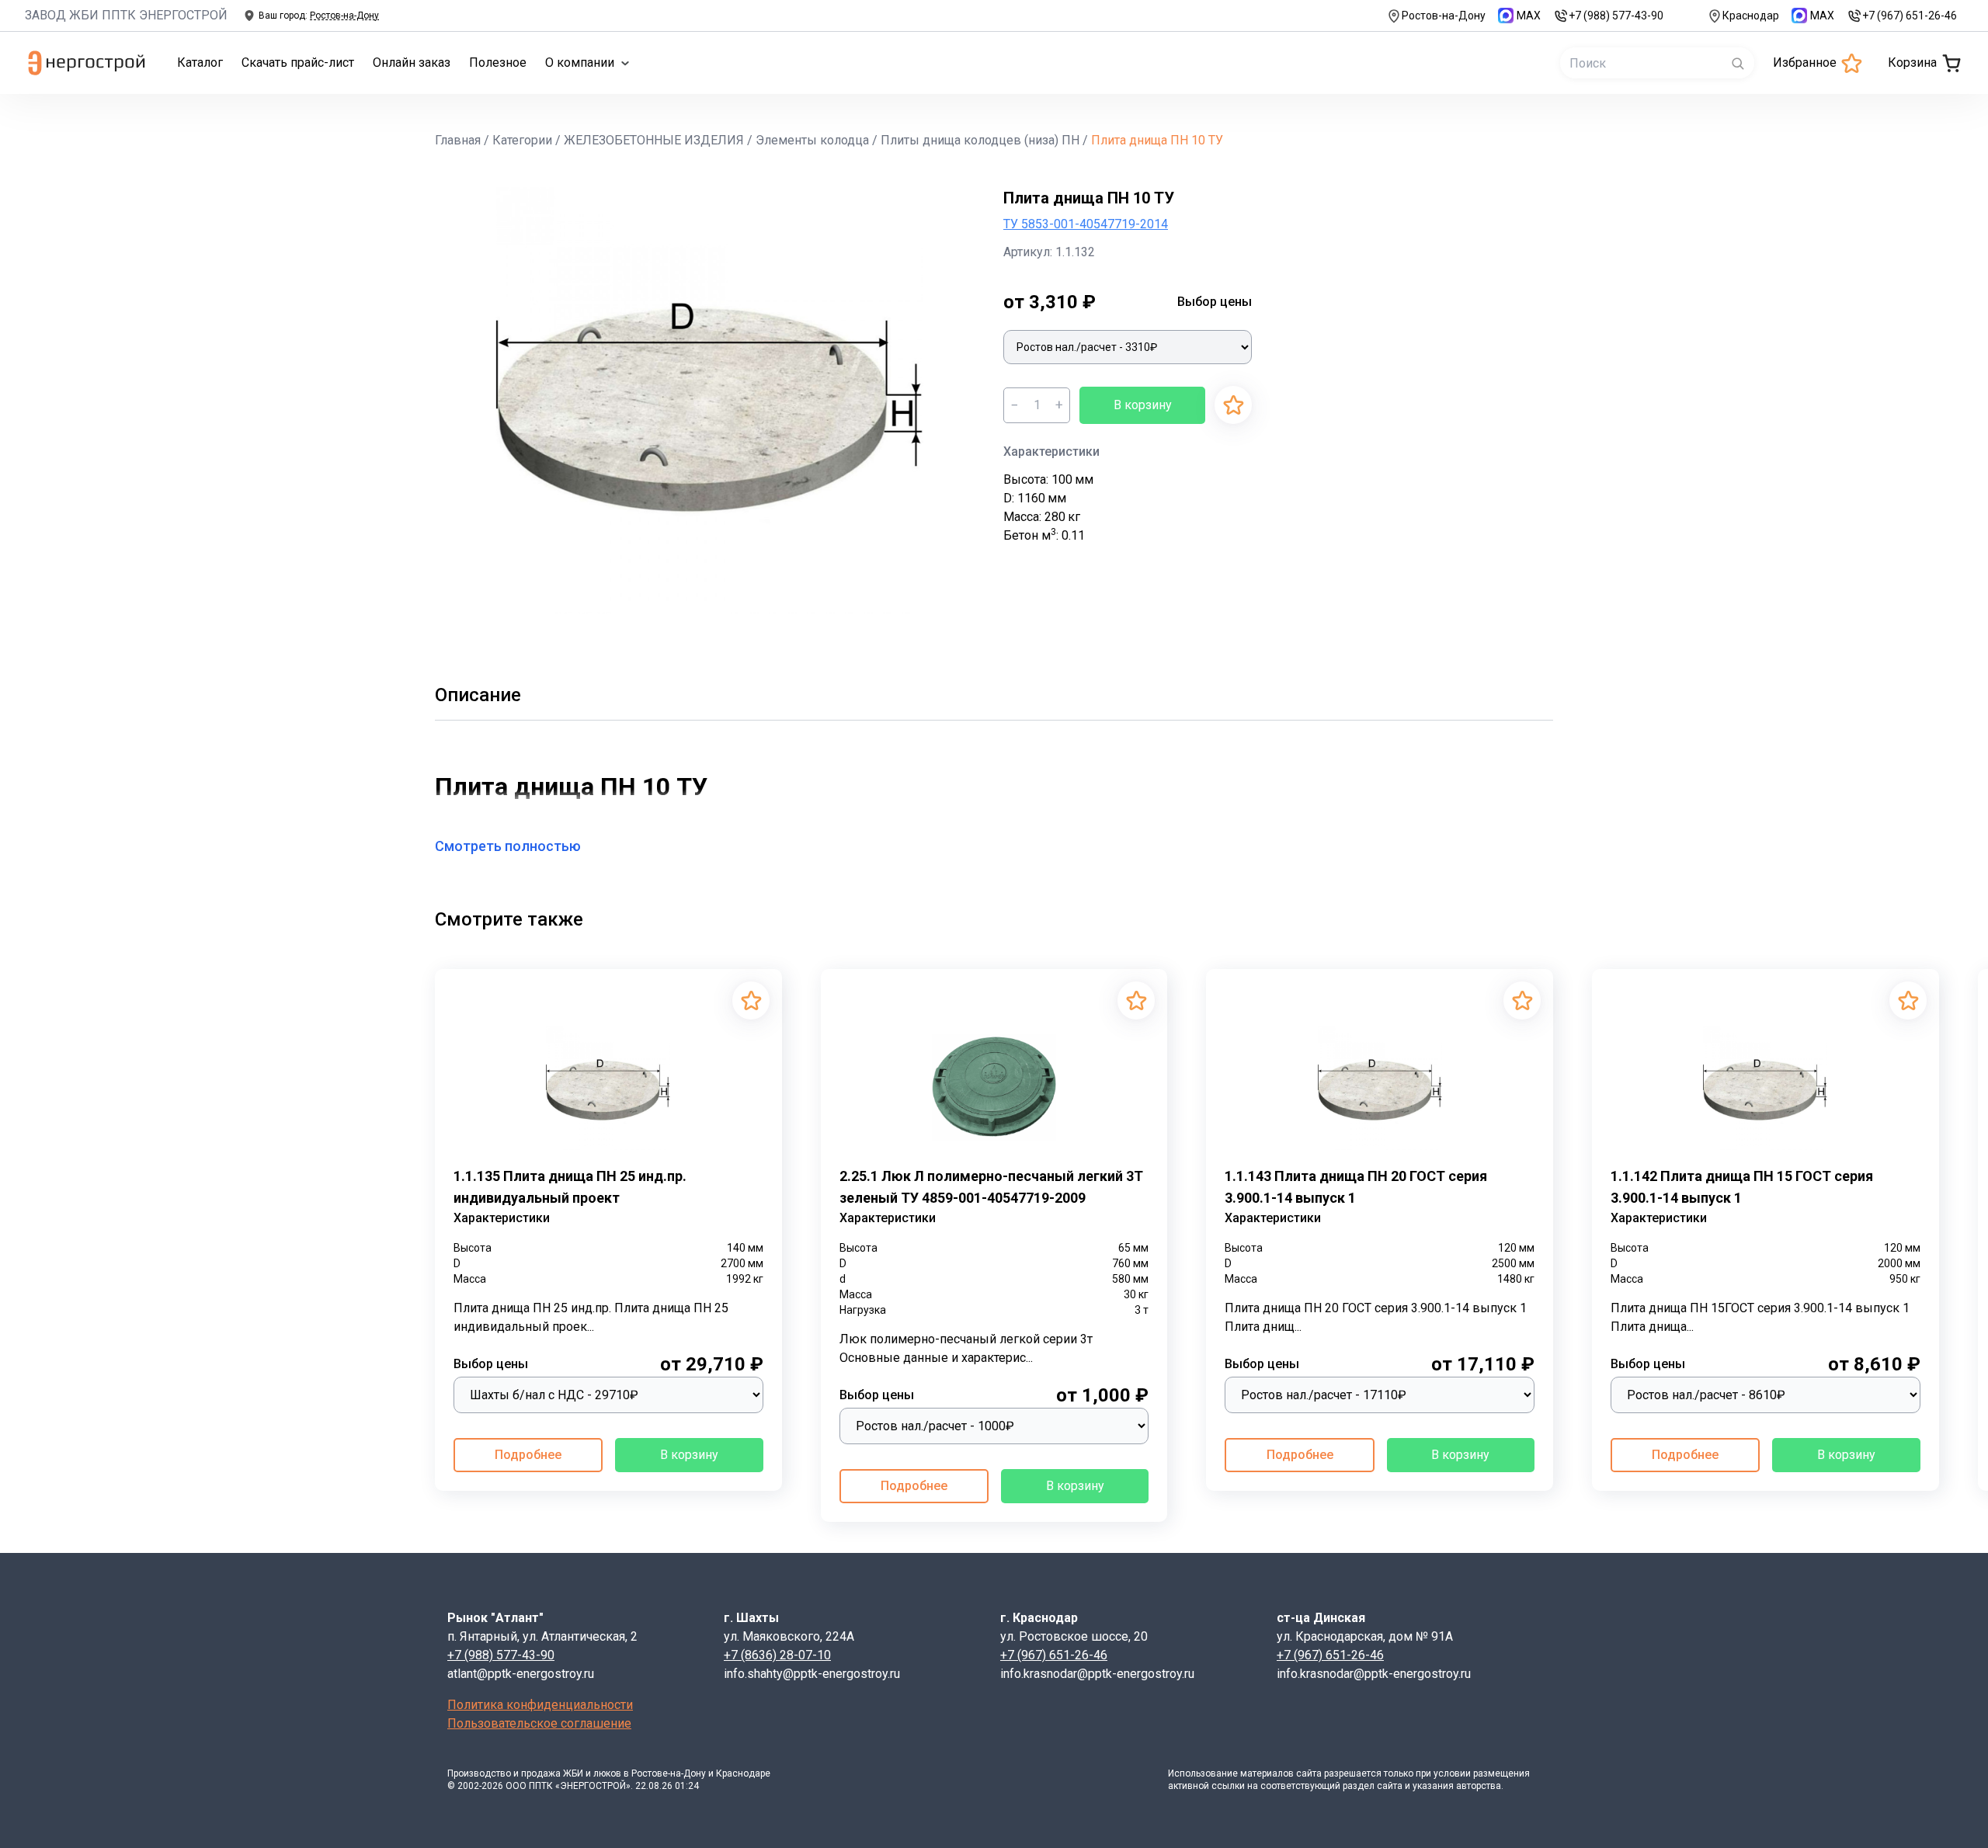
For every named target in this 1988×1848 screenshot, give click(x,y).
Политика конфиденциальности (540, 1705)
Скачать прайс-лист (298, 63)
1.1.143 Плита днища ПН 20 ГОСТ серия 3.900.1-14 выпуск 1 (1356, 1187)
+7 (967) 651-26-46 (1910, 16)
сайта (1309, 1773)
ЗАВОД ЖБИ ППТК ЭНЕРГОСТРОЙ (126, 15)
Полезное (498, 63)
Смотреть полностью (508, 846)
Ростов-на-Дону (1444, 16)
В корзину (1143, 405)
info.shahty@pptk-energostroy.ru (812, 1674)
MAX (1529, 16)
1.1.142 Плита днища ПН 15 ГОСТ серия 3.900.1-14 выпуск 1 (1742, 1187)
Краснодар (1751, 16)
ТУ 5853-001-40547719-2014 (1086, 224)
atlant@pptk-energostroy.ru (521, 1674)
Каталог (200, 63)
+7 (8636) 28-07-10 (777, 1655)
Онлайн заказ (412, 63)
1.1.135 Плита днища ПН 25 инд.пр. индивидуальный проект (570, 1187)
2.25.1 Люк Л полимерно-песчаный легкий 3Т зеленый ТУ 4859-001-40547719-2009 (991, 1187)
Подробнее (528, 1455)
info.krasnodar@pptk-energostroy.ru (1097, 1674)
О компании (580, 63)
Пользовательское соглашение (539, 1723)
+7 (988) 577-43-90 (1616, 16)
